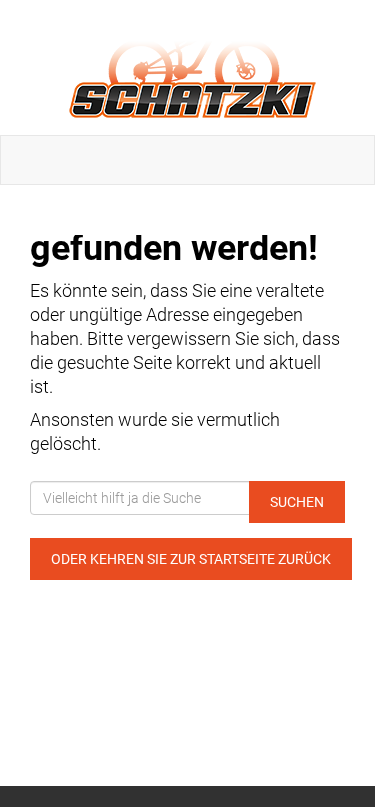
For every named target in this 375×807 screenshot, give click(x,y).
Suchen (297, 502)
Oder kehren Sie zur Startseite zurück (191, 559)
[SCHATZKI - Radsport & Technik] (191, 67)
